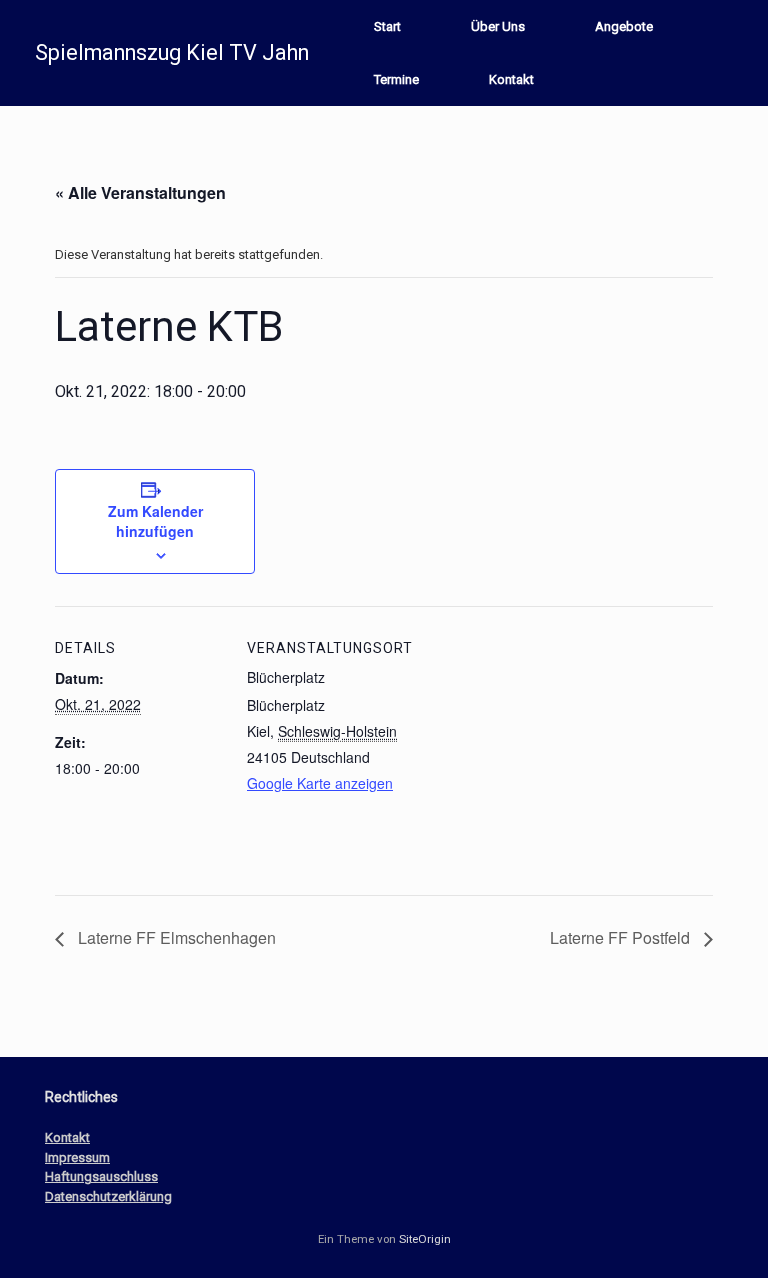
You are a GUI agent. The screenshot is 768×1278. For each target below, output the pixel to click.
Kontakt (511, 79)
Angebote (624, 26)
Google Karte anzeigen (320, 783)
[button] (738, 53)
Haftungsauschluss (101, 1176)
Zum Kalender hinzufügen (155, 521)
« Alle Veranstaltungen (140, 192)
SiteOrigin (425, 1239)
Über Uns (498, 26)
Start (387, 26)
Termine (396, 79)
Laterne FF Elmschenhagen (175, 937)
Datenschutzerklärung (108, 1196)
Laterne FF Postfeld (622, 937)
